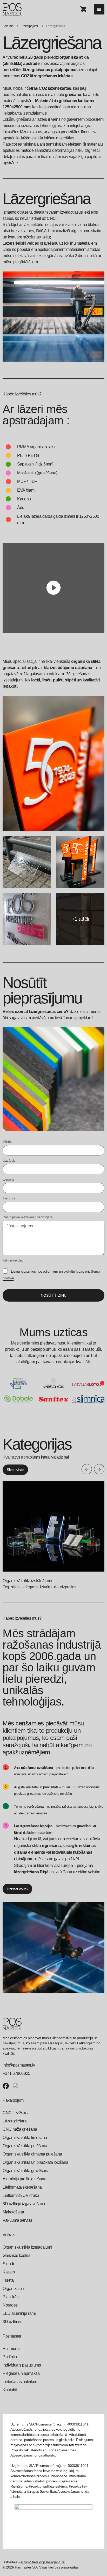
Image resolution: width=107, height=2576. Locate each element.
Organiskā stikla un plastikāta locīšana (35, 2162)
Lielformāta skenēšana (22, 2187)
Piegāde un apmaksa (21, 2373)
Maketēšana (13, 2212)
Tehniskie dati (13, 1260)
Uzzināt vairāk (17, 1889)
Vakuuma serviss (17, 2220)
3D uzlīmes (12, 2322)
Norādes (10, 2305)
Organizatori (13, 2289)
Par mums (11, 2349)
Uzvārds (9, 1160)
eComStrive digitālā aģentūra (43, 2562)
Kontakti (10, 2390)
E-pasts (8, 1179)
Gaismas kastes (16, 2255)
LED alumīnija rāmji (20, 2313)
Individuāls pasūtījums (22, 2365)
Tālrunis (9, 1198)
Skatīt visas (15, 1470)
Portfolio (10, 2357)
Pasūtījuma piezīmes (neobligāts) (28, 1217)
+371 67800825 (16, 2073)
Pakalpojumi (30, 26)
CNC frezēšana (16, 2113)
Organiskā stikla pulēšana (25, 2146)
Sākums (8, 26)
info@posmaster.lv (19, 2065)
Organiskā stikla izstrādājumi (27, 2247)
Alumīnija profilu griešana (24, 2179)
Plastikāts (11, 2297)
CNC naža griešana (20, 2129)
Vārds (7, 1141)
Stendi (8, 2264)
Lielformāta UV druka (21, 2195)
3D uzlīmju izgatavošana (24, 2204)
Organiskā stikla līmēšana (25, 2138)
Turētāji (9, 2280)
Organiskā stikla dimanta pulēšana (32, 2154)
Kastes (9, 2272)
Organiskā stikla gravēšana (26, 2171)
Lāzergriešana (15, 2121)
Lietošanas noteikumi (21, 2382)
